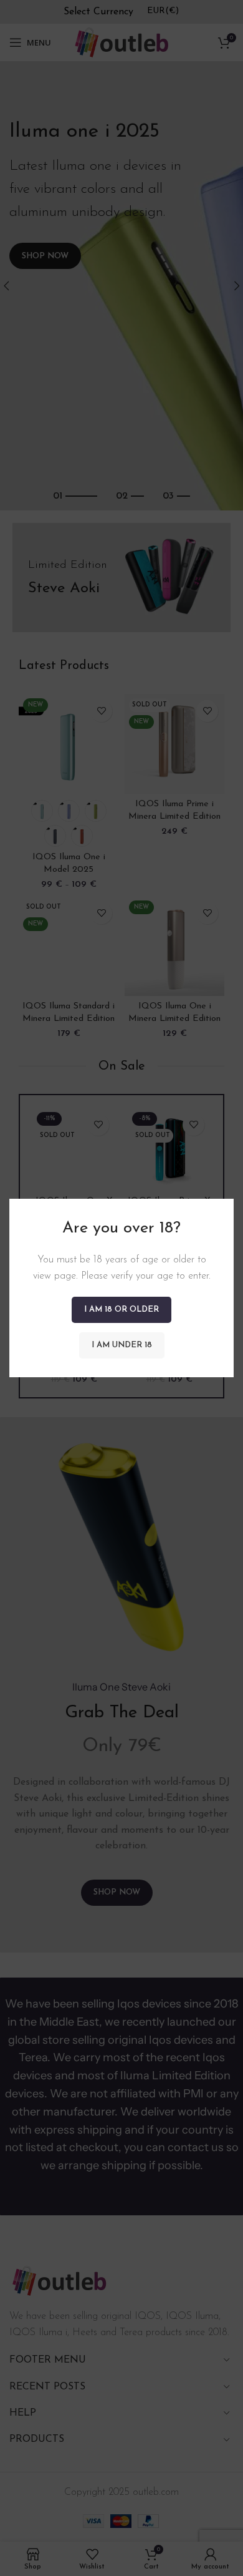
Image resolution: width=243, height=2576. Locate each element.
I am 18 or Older (121, 1310)
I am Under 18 (122, 1345)
